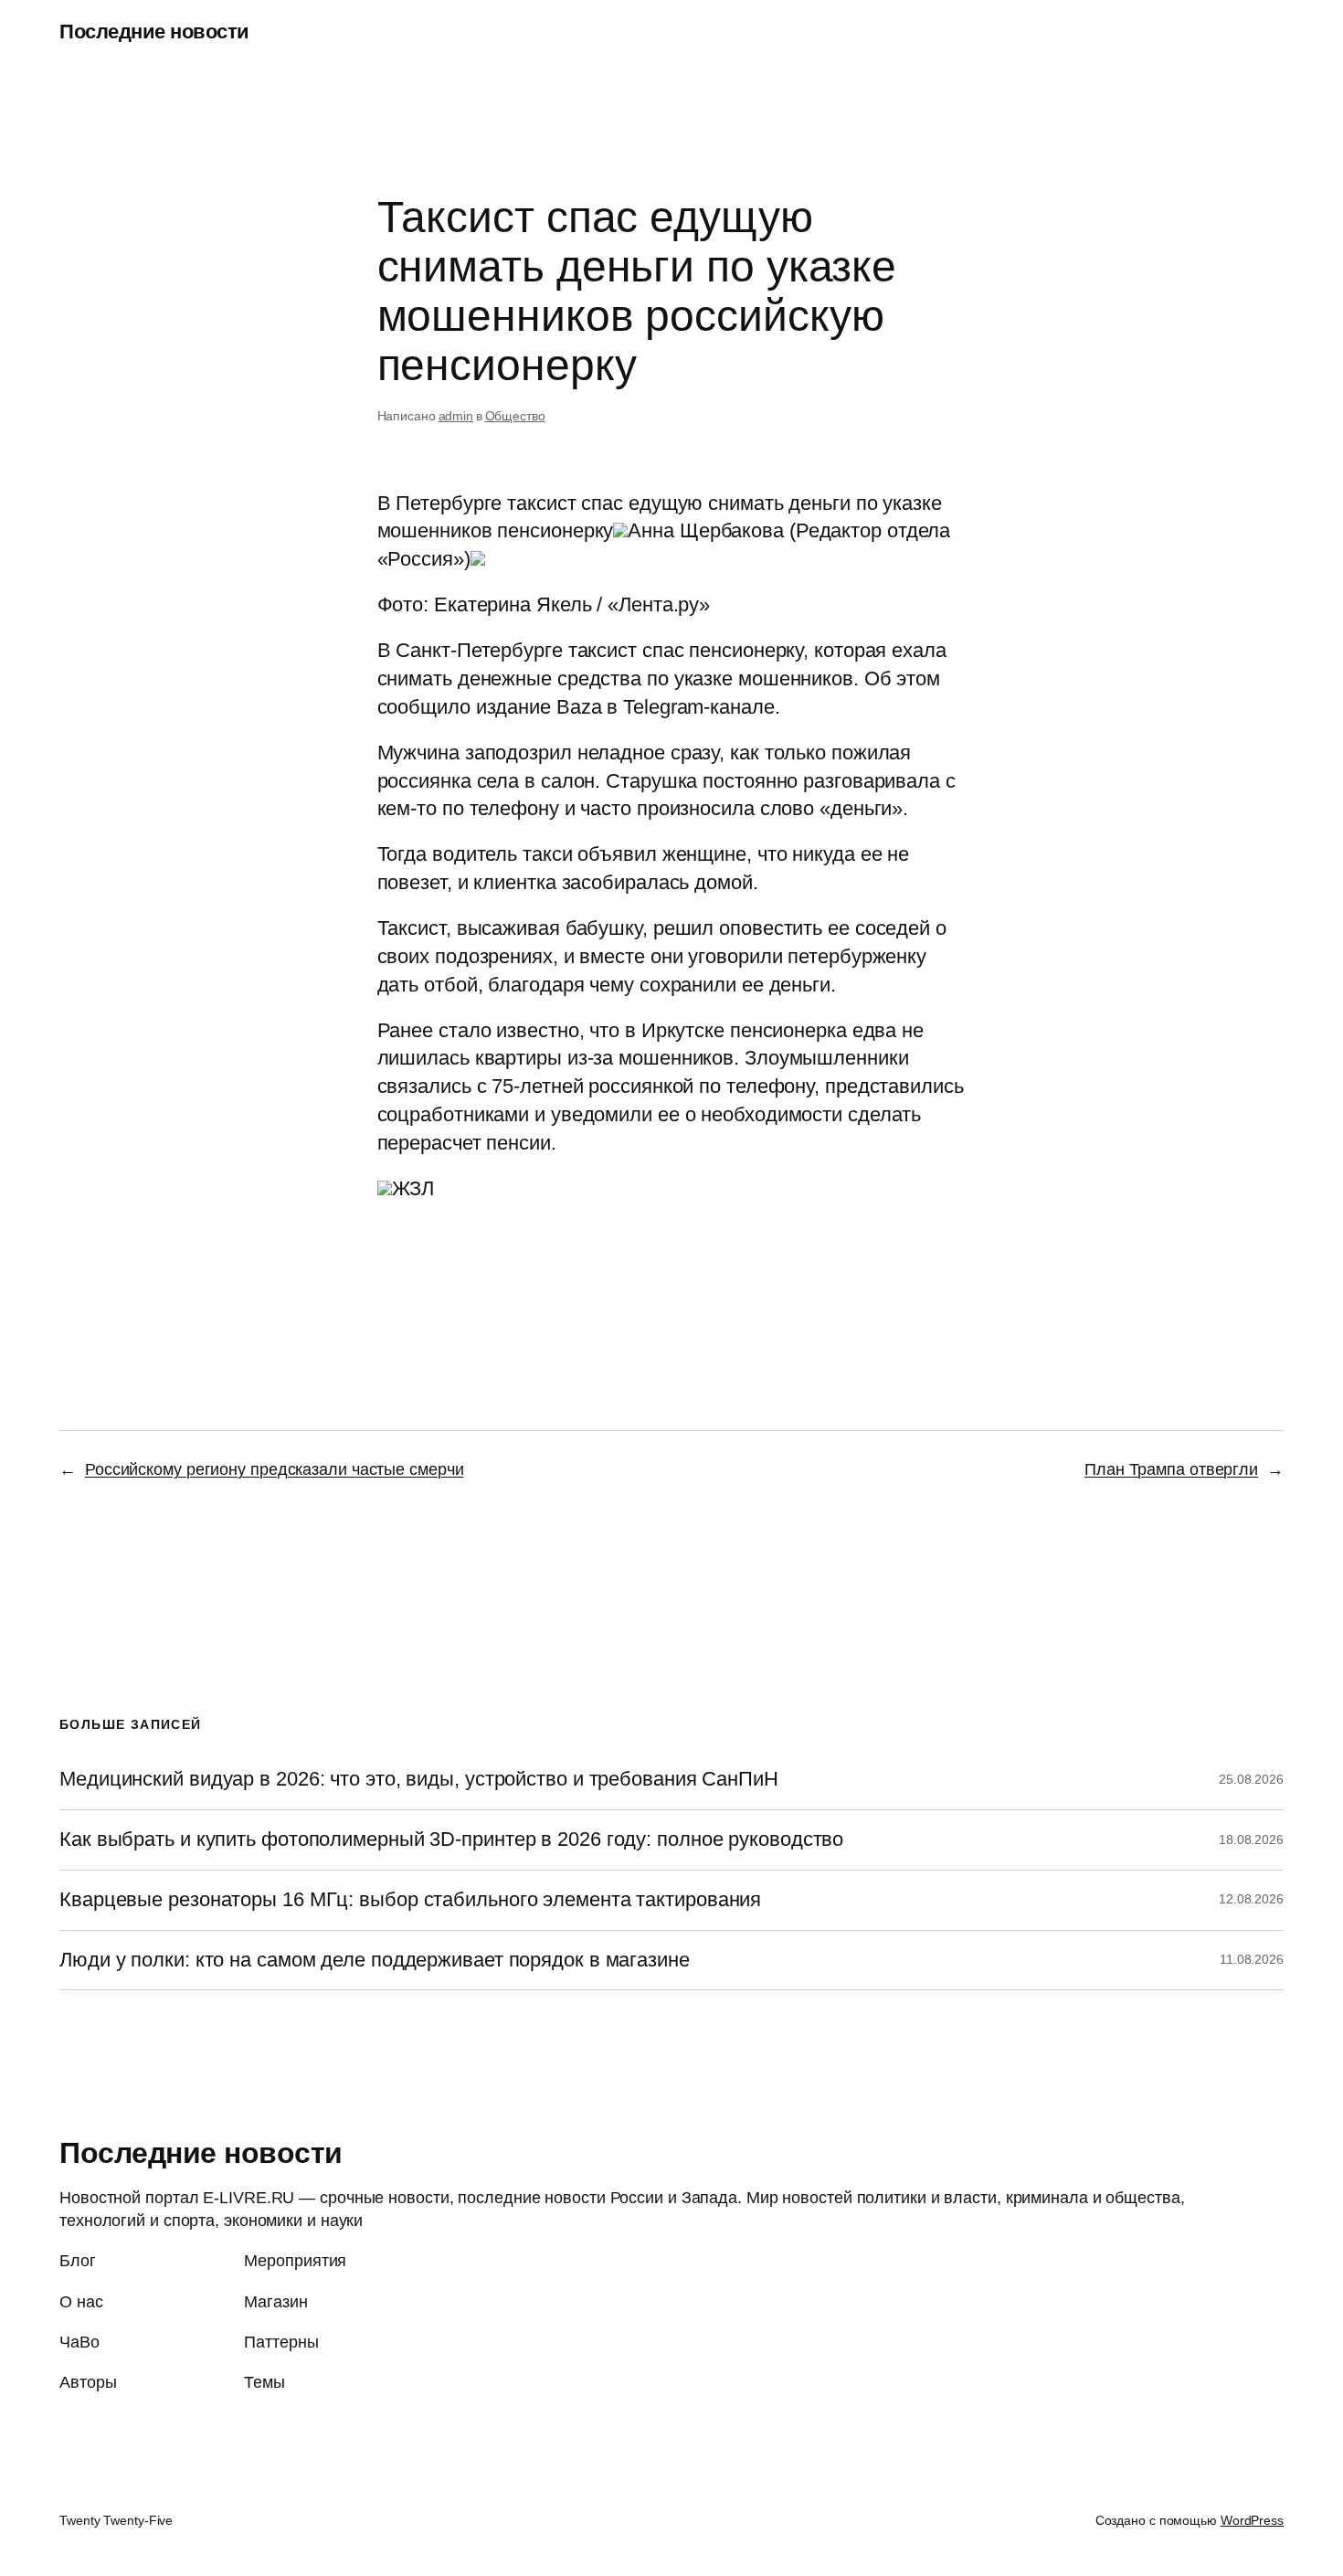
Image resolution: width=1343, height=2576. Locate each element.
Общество (515, 416)
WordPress (1252, 2520)
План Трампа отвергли (1171, 1469)
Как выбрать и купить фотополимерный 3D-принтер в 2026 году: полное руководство (451, 1839)
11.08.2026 (1252, 1959)
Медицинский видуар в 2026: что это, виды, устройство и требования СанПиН (419, 1779)
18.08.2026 (1251, 1839)
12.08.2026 (1251, 1899)
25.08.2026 (1251, 1779)
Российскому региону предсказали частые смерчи (275, 1469)
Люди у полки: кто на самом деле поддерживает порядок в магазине (375, 1960)
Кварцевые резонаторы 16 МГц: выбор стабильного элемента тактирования (410, 1900)
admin (456, 416)
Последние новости (154, 32)
